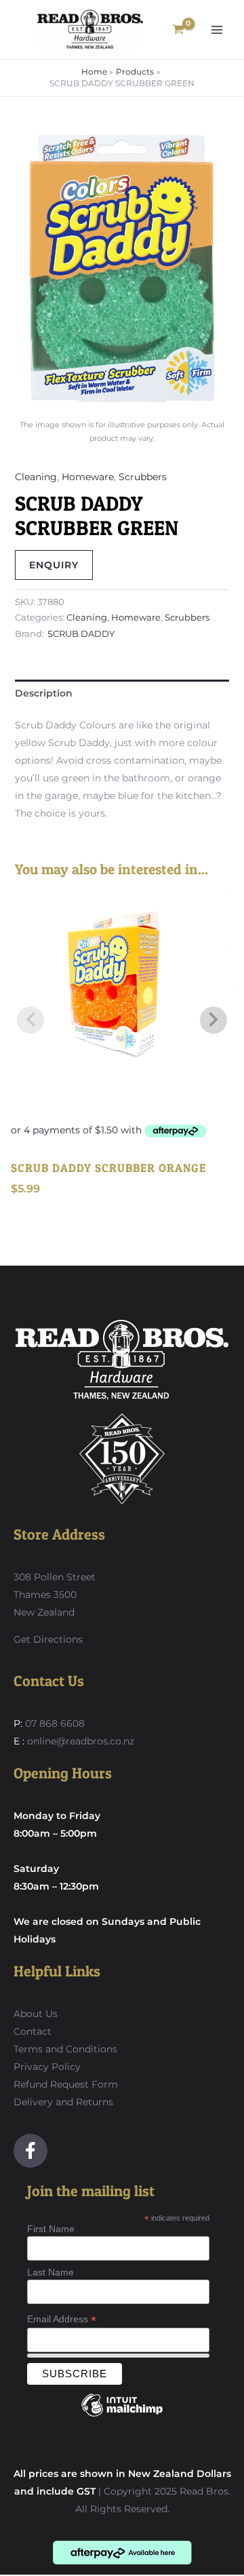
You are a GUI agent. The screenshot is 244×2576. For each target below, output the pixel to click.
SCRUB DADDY (81, 634)
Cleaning (36, 477)
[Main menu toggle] (217, 30)
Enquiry (54, 565)
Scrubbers (143, 477)
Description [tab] (44, 693)
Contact (33, 2031)
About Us (36, 2014)
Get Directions (48, 1639)
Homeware (88, 477)
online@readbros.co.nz (81, 1741)
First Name (51, 2229)
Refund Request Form (66, 2084)
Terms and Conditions (65, 2049)
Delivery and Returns (63, 2102)
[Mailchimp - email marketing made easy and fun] (122, 2415)
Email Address (62, 2319)
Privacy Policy (47, 2067)
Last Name (50, 2272)
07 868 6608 (54, 1723)
